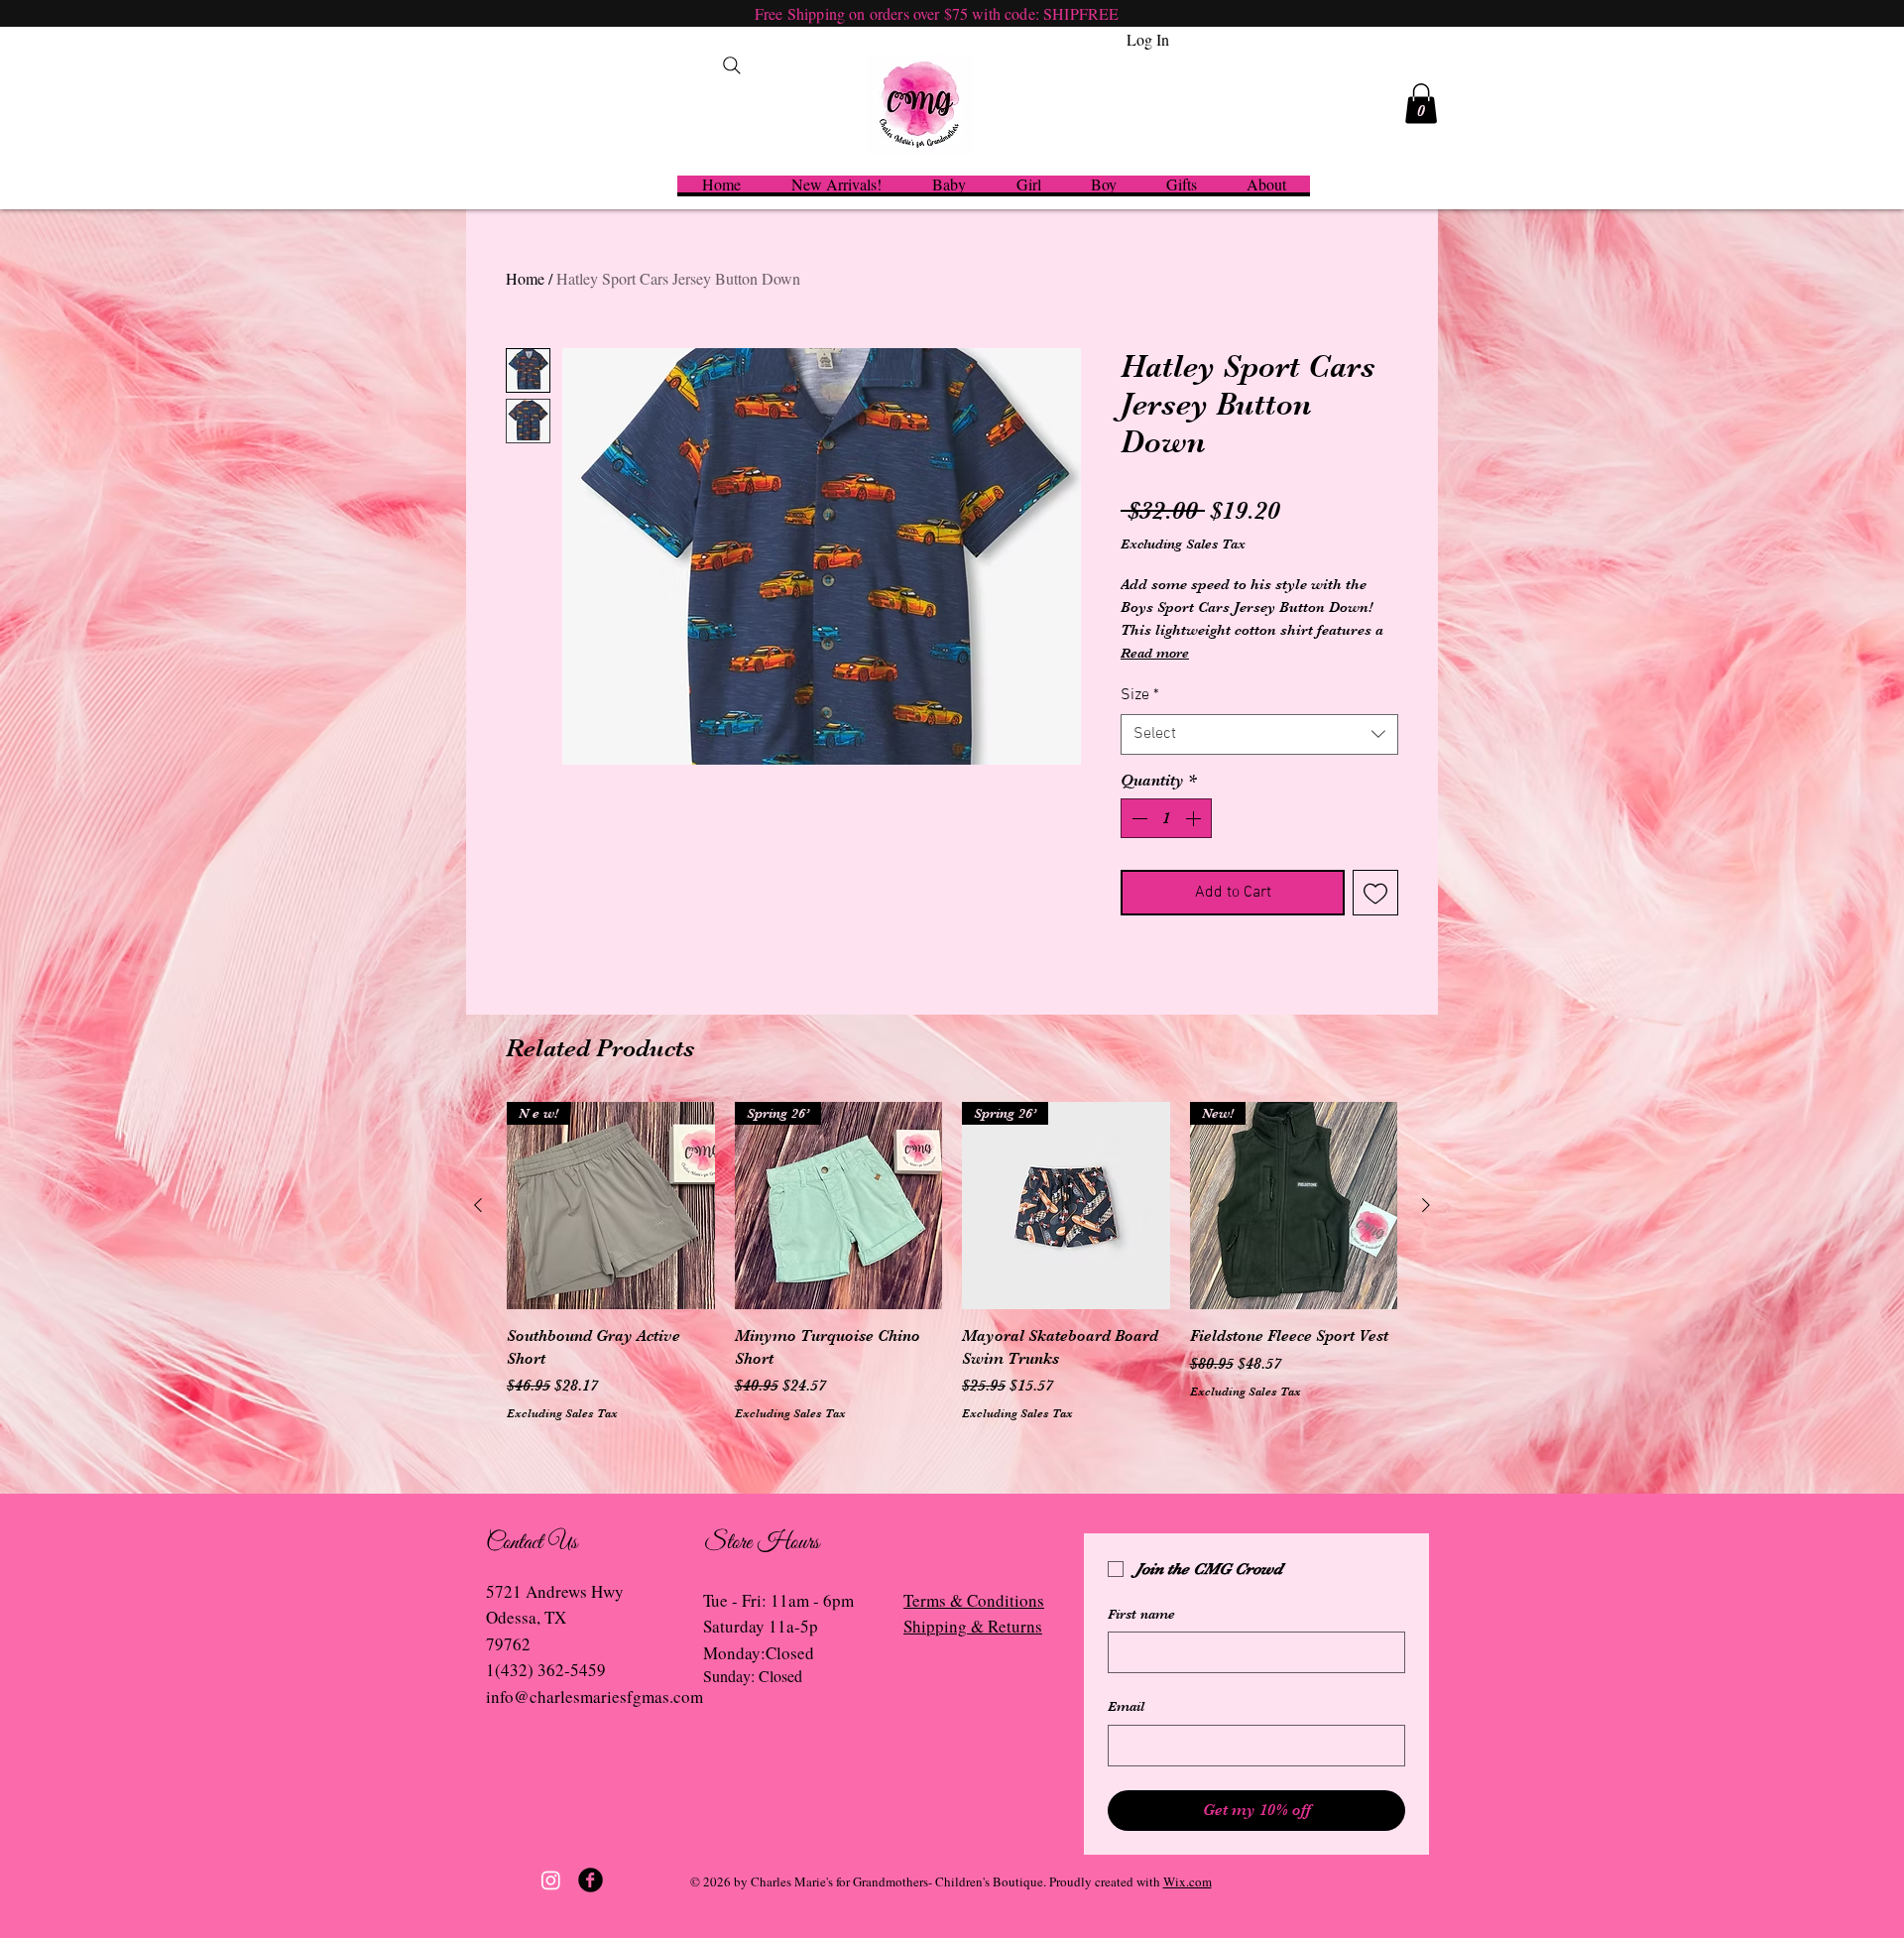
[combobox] (1259, 734)
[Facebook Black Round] (591, 1880)
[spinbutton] (1166, 818)
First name (1141, 1614)
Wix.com (1188, 1881)
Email (1126, 1706)
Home (525, 278)
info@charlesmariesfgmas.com (595, 1696)
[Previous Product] (478, 1205)
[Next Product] (1426, 1205)
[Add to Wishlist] (1375, 893)
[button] (1421, 104)
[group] (952, 1262)
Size (1140, 695)
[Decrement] (1137, 818)
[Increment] (1195, 818)
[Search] (732, 65)
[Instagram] (551, 1880)
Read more (1155, 653)
